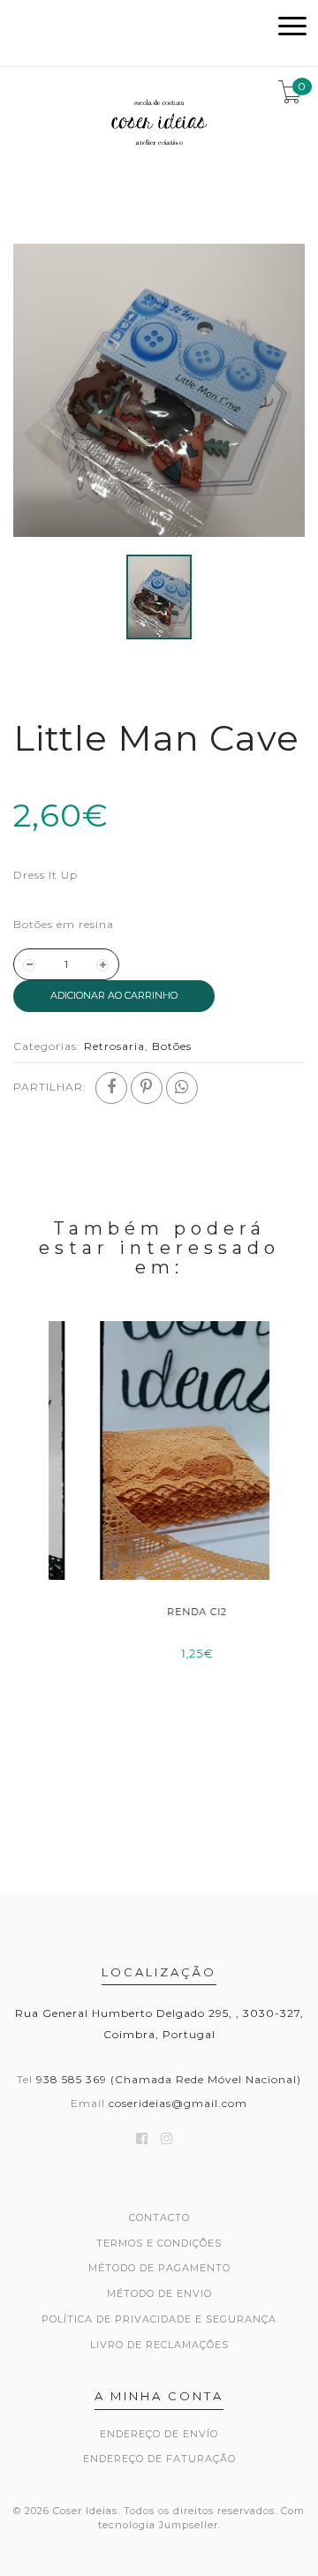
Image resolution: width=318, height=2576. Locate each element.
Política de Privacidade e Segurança (159, 2319)
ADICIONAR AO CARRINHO (114, 995)
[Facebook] (111, 1088)
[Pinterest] (147, 1088)
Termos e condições (159, 2243)
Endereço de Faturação (159, 2459)
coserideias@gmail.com (178, 2103)
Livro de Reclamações (159, 2345)
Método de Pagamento (159, 2268)
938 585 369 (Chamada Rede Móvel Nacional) (169, 2079)
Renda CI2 (159, 1612)
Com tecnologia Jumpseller (202, 2518)
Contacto (159, 2217)
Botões (172, 1046)
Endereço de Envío (159, 2434)
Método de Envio (159, 2293)
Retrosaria (114, 1046)
